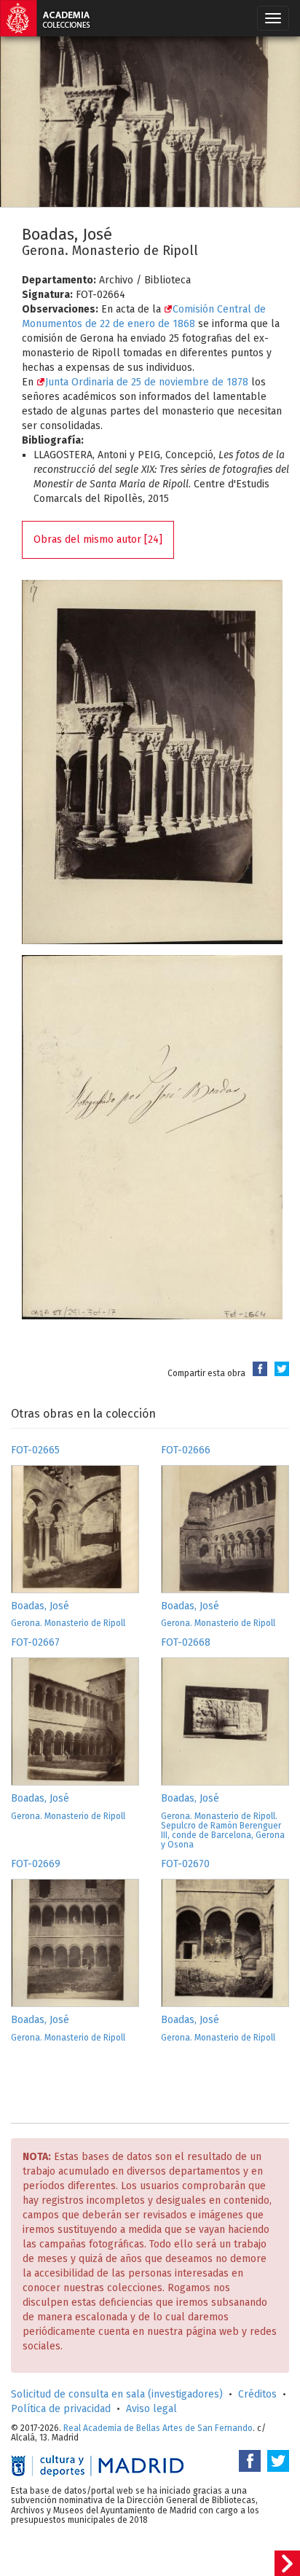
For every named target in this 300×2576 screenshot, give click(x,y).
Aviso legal (151, 2409)
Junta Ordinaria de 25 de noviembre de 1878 (147, 382)
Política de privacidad (61, 2409)
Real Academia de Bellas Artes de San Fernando (158, 2428)
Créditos (257, 2394)
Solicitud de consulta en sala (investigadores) (117, 2394)
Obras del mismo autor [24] (98, 539)
